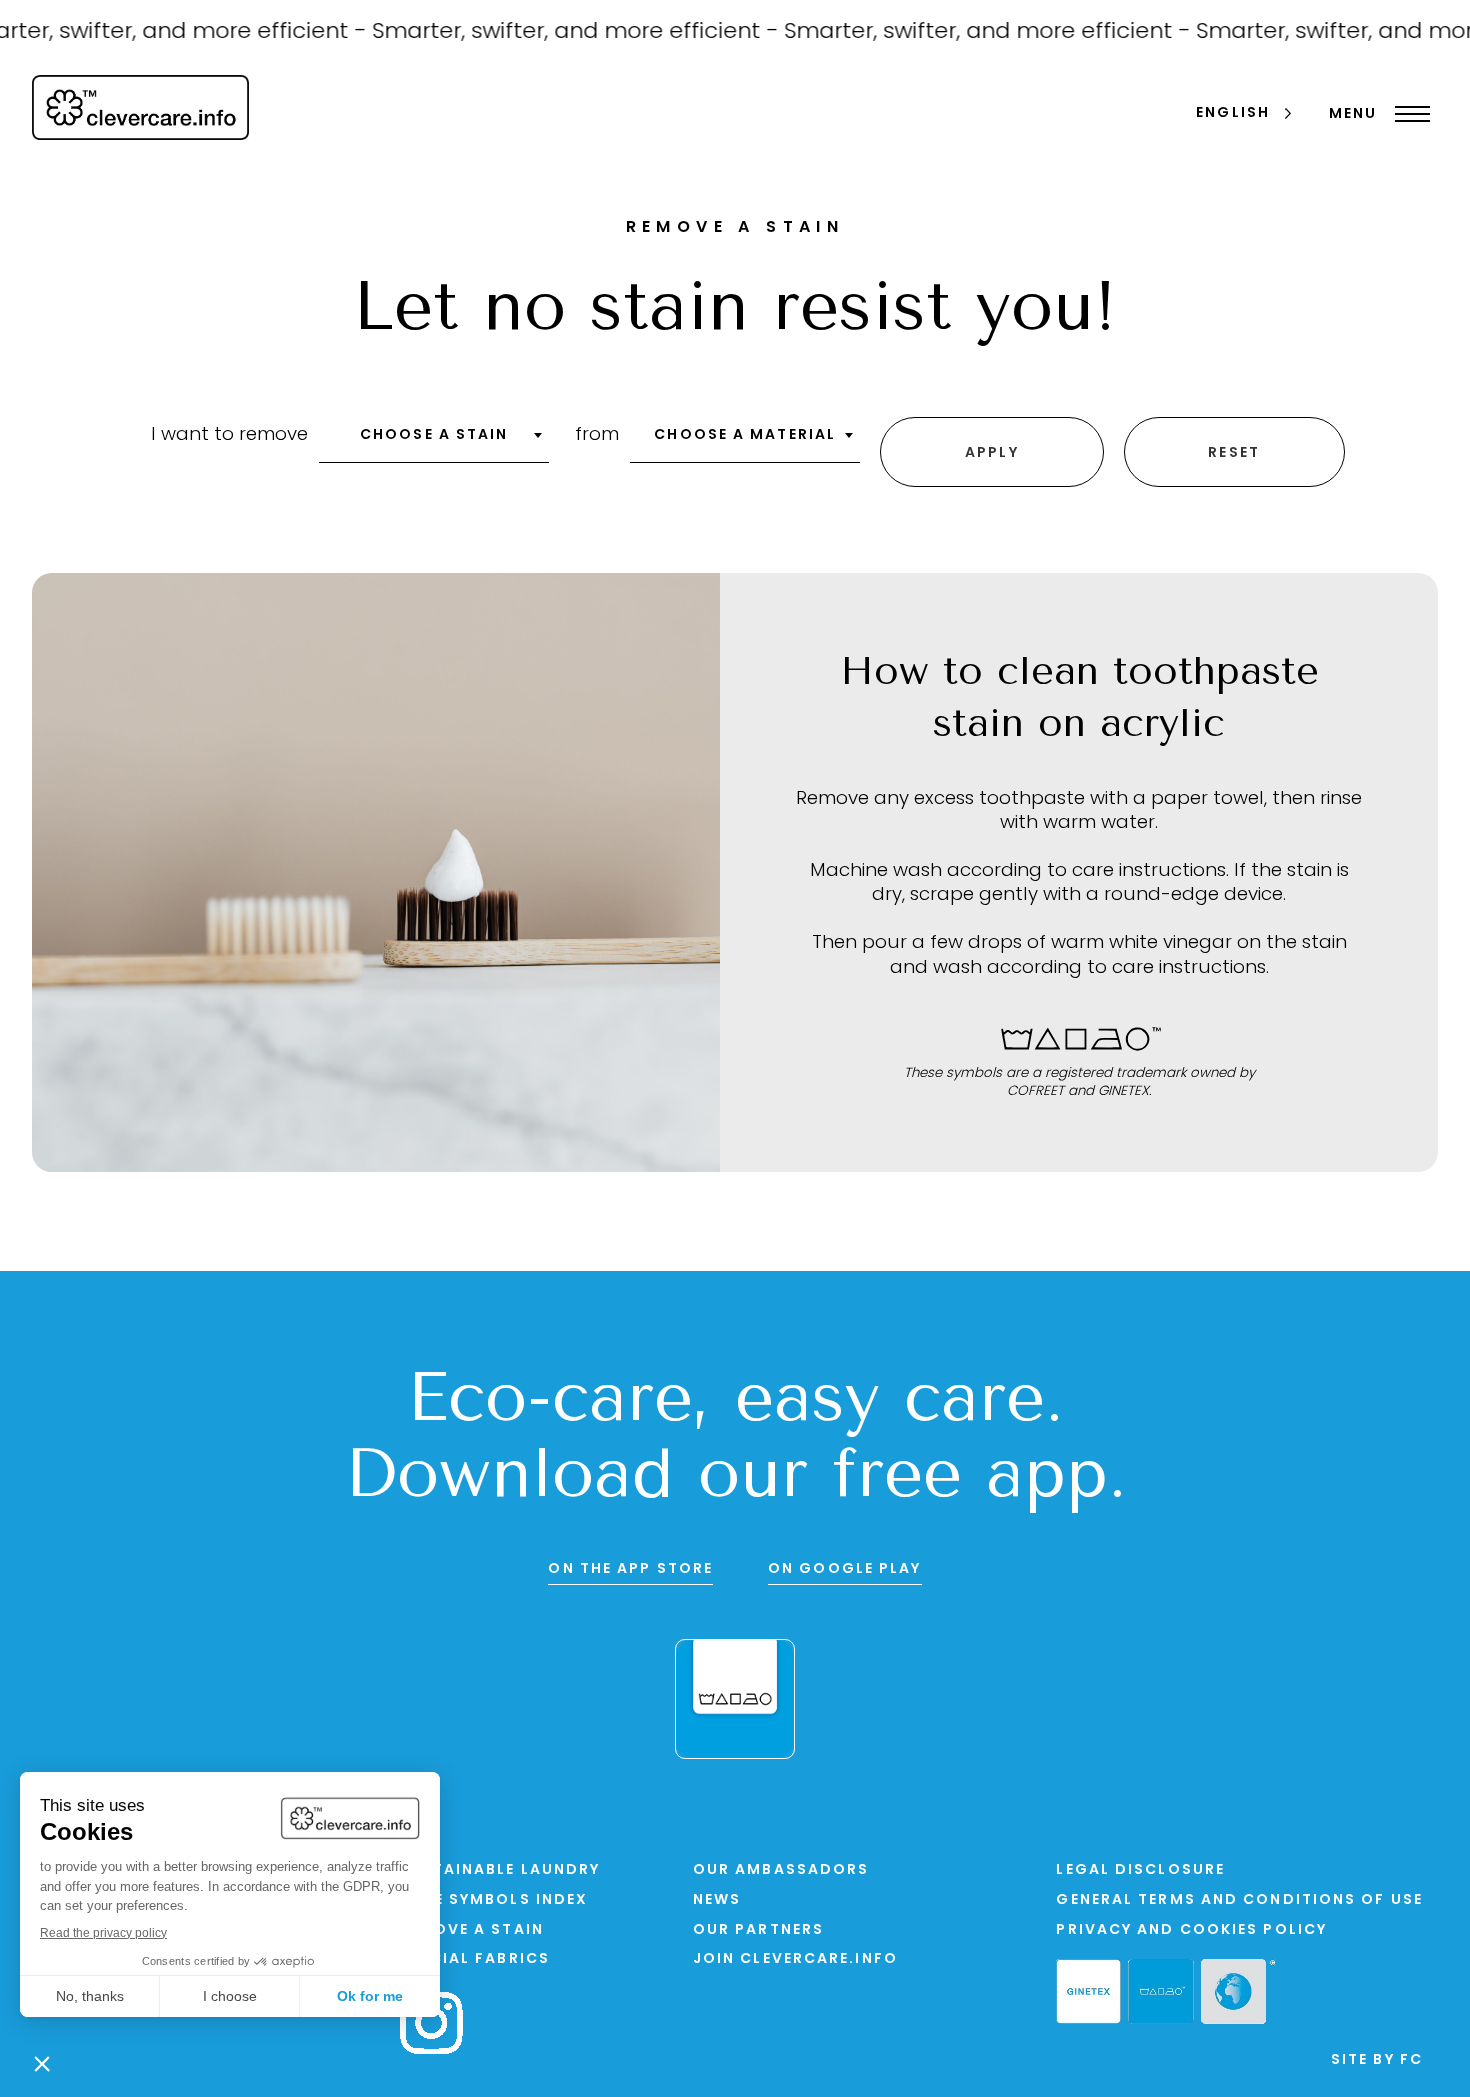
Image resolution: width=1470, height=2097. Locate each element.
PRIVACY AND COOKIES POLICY (1191, 1930)
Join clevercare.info (795, 1959)
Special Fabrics (475, 1959)
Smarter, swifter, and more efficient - (556, 32)
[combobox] (434, 442)
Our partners (758, 1930)
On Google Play (844, 1569)
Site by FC (1377, 2060)
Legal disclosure (1140, 1870)
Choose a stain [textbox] (434, 435)
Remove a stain (471, 1930)
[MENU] (1407, 114)
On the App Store (630, 1569)
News (717, 1900)
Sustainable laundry (500, 1870)
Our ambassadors (781, 1870)
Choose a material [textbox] (745, 435)
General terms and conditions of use (1239, 1900)
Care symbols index (494, 1900)
